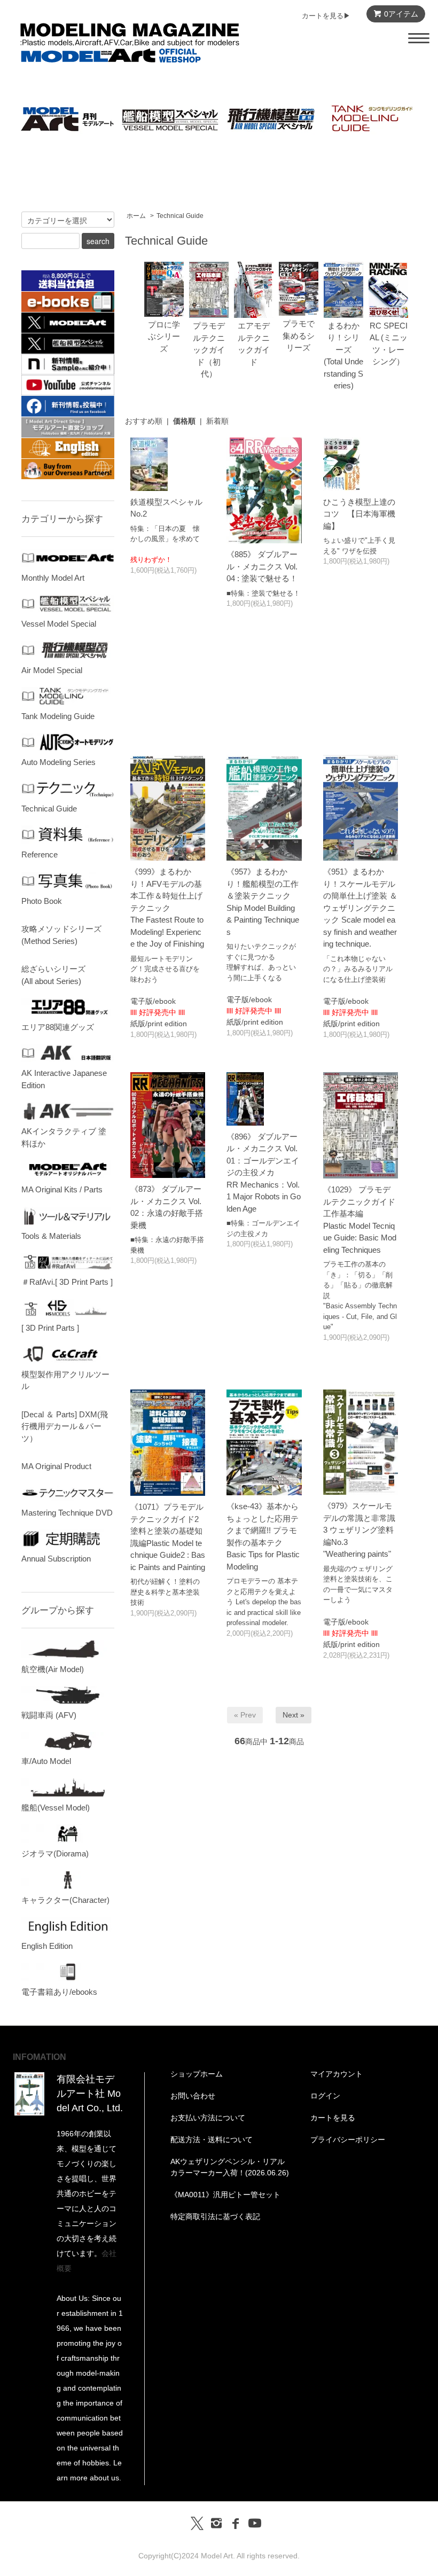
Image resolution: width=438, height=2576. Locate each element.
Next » (294, 1715)
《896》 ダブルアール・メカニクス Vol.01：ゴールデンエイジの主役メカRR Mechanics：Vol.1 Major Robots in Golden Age (264, 1173)
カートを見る (333, 2118)
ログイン (325, 2096)
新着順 (217, 421)
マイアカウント (337, 2074)
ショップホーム (197, 2074)
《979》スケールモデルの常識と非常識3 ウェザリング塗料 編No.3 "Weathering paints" (359, 1530)
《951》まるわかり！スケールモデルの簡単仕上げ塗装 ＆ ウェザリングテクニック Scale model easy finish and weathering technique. (360, 908)
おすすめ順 (144, 421)
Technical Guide (180, 216)
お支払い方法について (208, 2118)
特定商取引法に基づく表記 (215, 2216)
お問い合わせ (193, 2096)
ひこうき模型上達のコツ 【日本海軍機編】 (359, 514)
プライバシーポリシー (348, 2140)
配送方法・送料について (212, 2140)
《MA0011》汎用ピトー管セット (225, 2195)
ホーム (136, 216)
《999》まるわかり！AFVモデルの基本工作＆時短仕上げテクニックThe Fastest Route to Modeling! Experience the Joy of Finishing (167, 908)
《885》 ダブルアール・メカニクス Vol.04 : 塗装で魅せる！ (262, 566)
